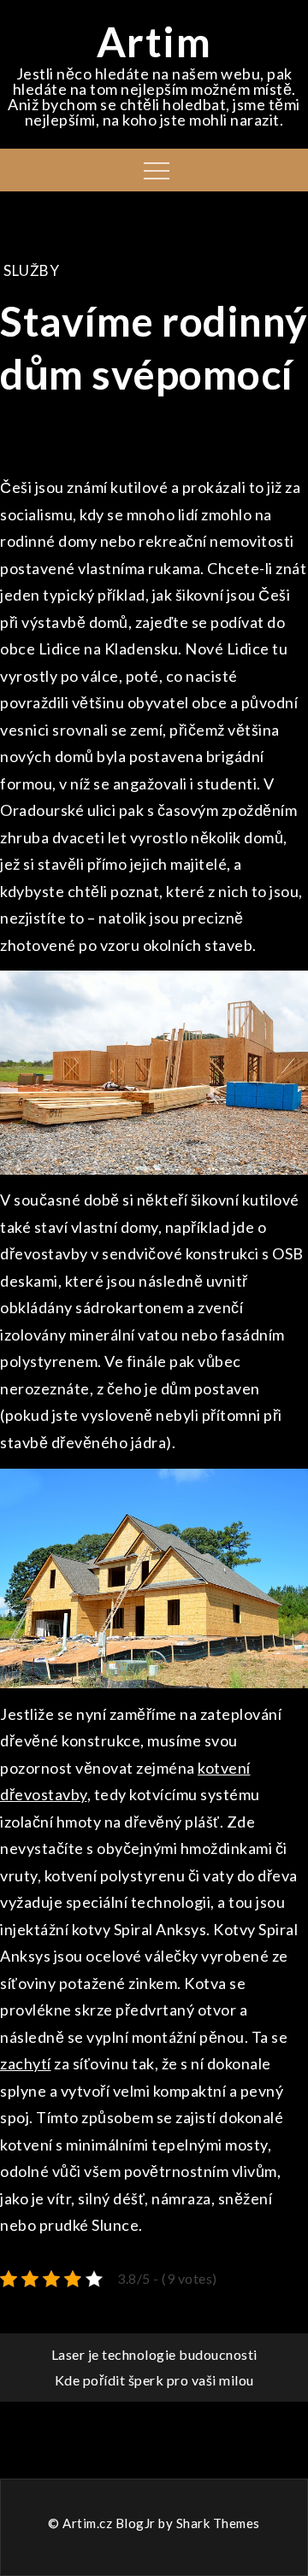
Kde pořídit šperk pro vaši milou (154, 2380)
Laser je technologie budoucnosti (154, 2354)
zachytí (26, 2063)
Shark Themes (218, 2523)
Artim (154, 41)
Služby (31, 270)
